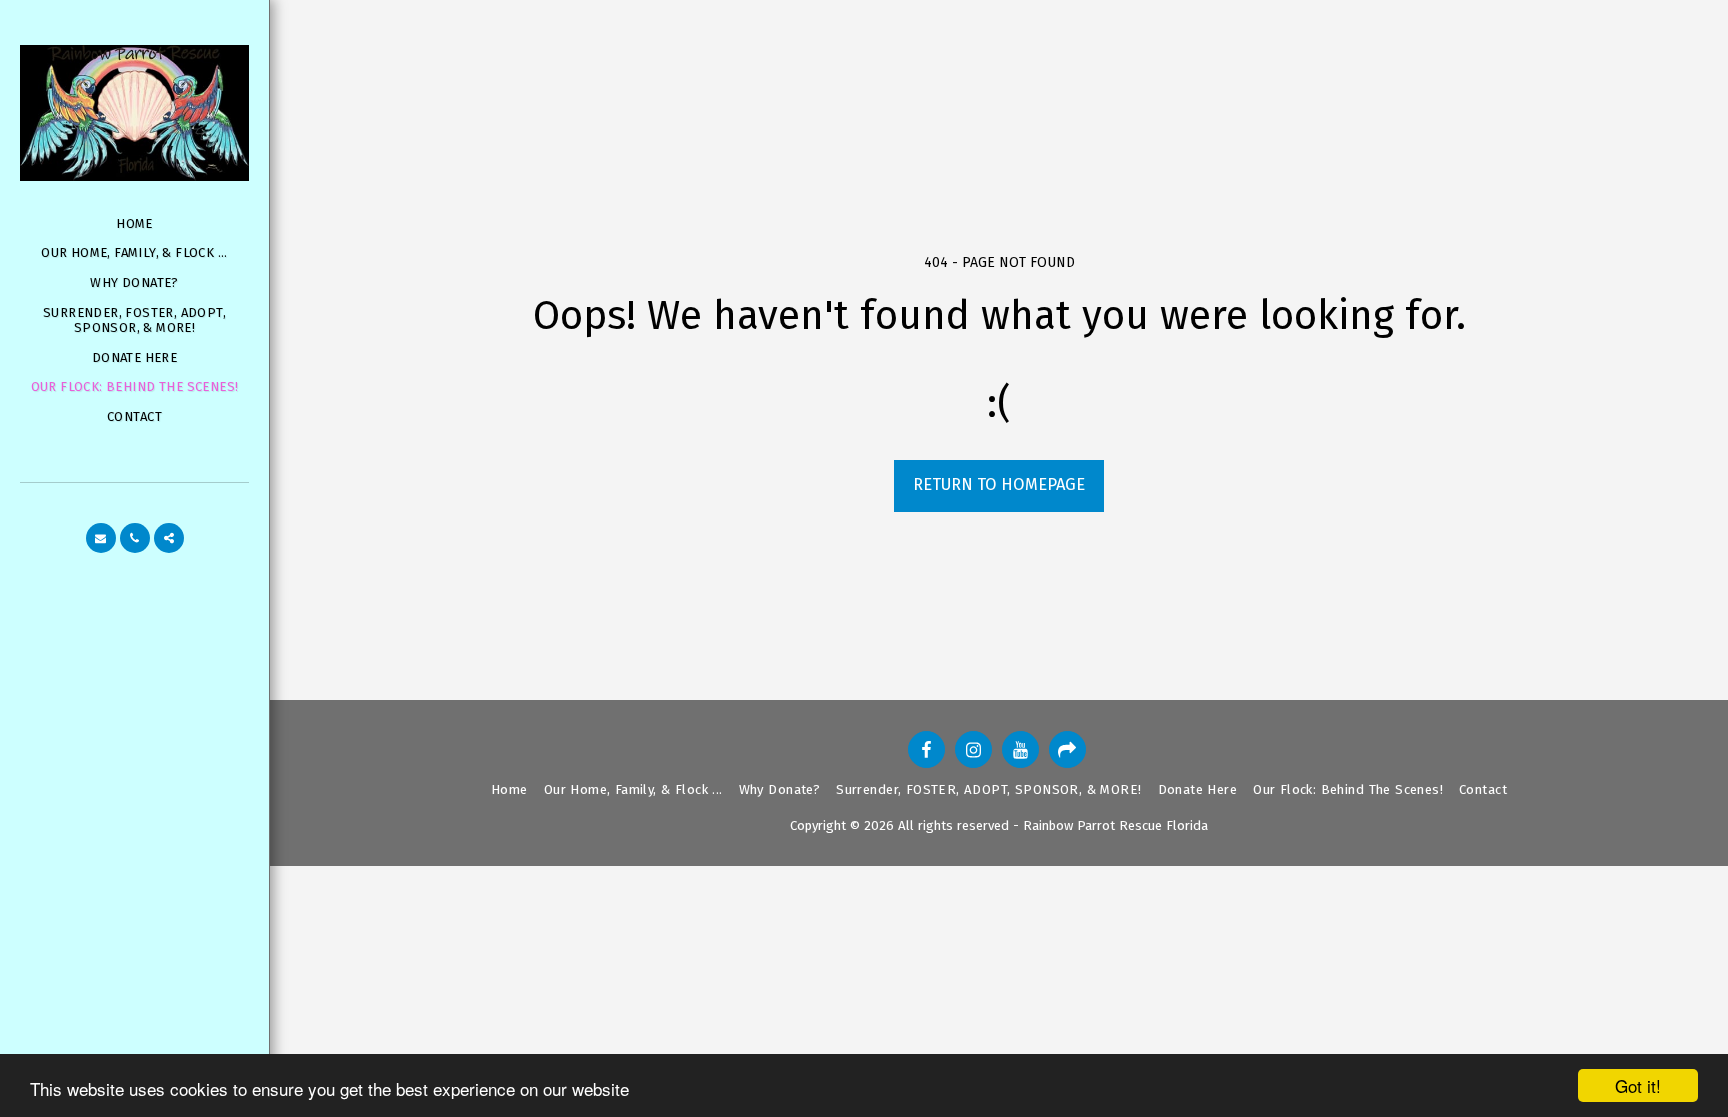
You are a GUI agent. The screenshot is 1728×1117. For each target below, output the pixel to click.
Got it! (1638, 1085)
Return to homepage (999, 484)
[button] (101, 538)
